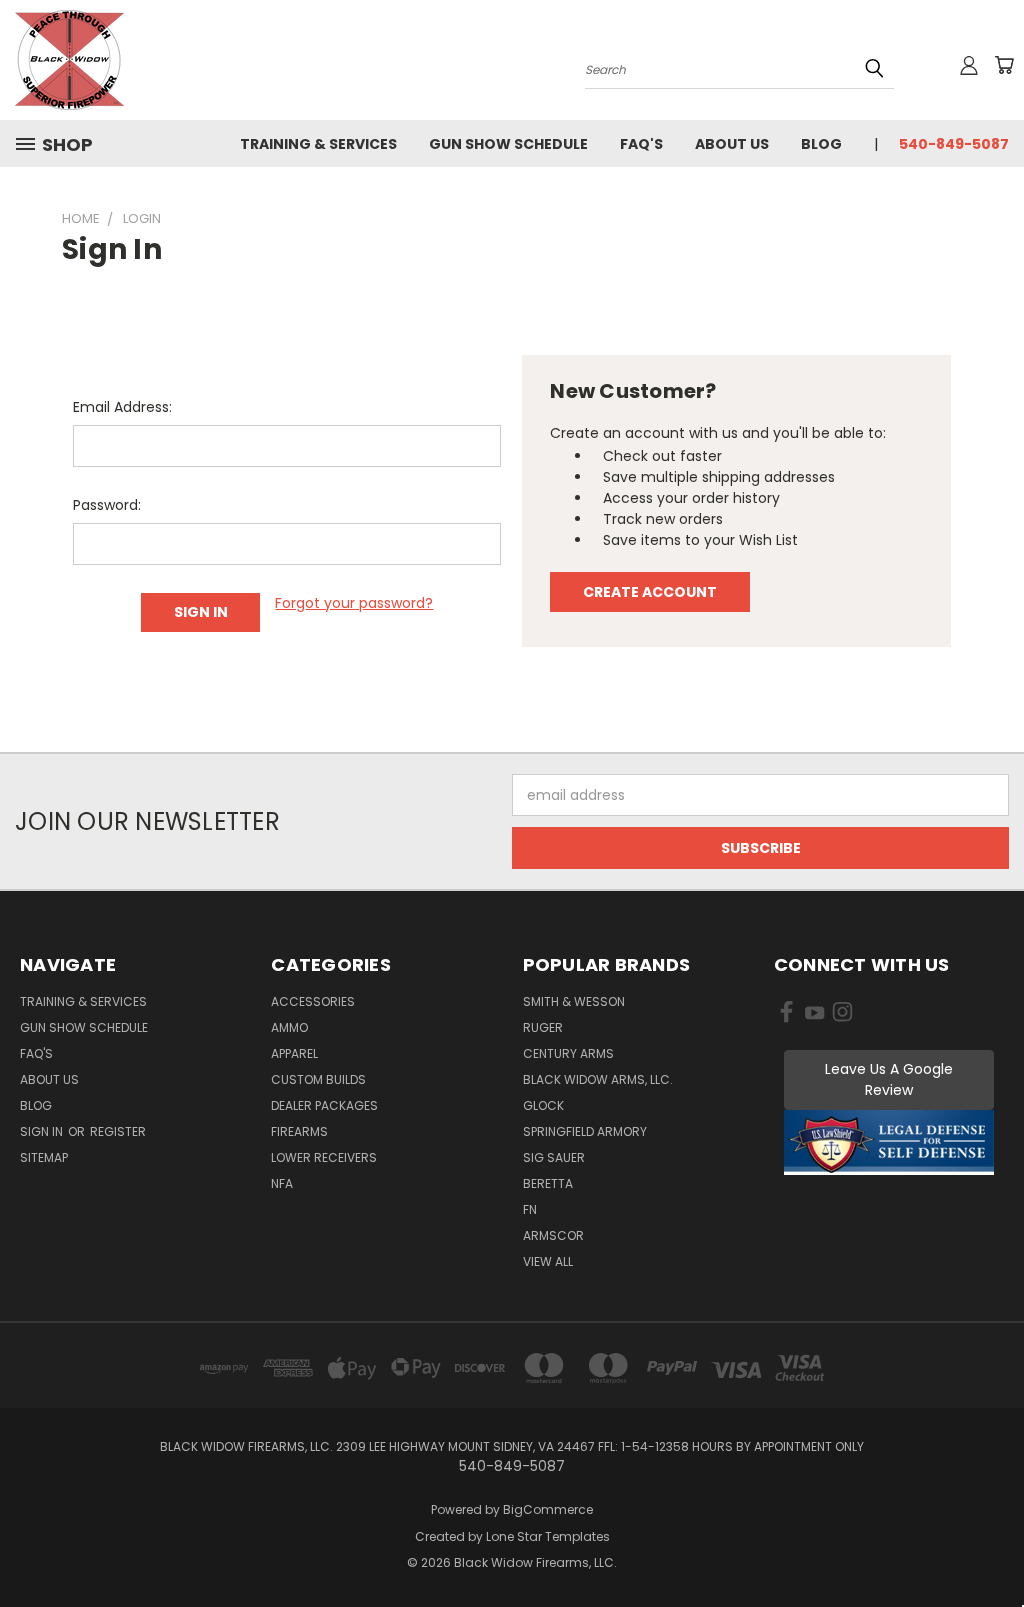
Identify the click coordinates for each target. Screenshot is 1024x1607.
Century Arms (568, 1053)
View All (548, 1261)
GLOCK (543, 1105)
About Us (732, 144)
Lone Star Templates (548, 1536)
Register (118, 1131)
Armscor (553, 1235)
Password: (107, 505)
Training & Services (318, 144)
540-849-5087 (954, 144)
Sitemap (44, 1157)
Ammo (289, 1027)
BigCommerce (548, 1509)
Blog (821, 144)
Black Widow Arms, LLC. (598, 1079)
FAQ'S (641, 144)
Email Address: (122, 407)
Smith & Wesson (574, 1001)
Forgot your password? (354, 603)
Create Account (650, 592)
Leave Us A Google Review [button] (889, 1079)
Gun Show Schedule (508, 144)
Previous (993, 1544)
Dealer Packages (324, 1105)
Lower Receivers (324, 1157)
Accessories (313, 1001)
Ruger (543, 1027)
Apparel (294, 1053)
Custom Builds (318, 1079)
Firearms (299, 1131)
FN (530, 1209)
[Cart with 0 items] (1004, 65)
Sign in (43, 1131)
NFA (282, 1183)
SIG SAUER (554, 1157)
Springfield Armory (585, 1131)
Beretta (548, 1183)
